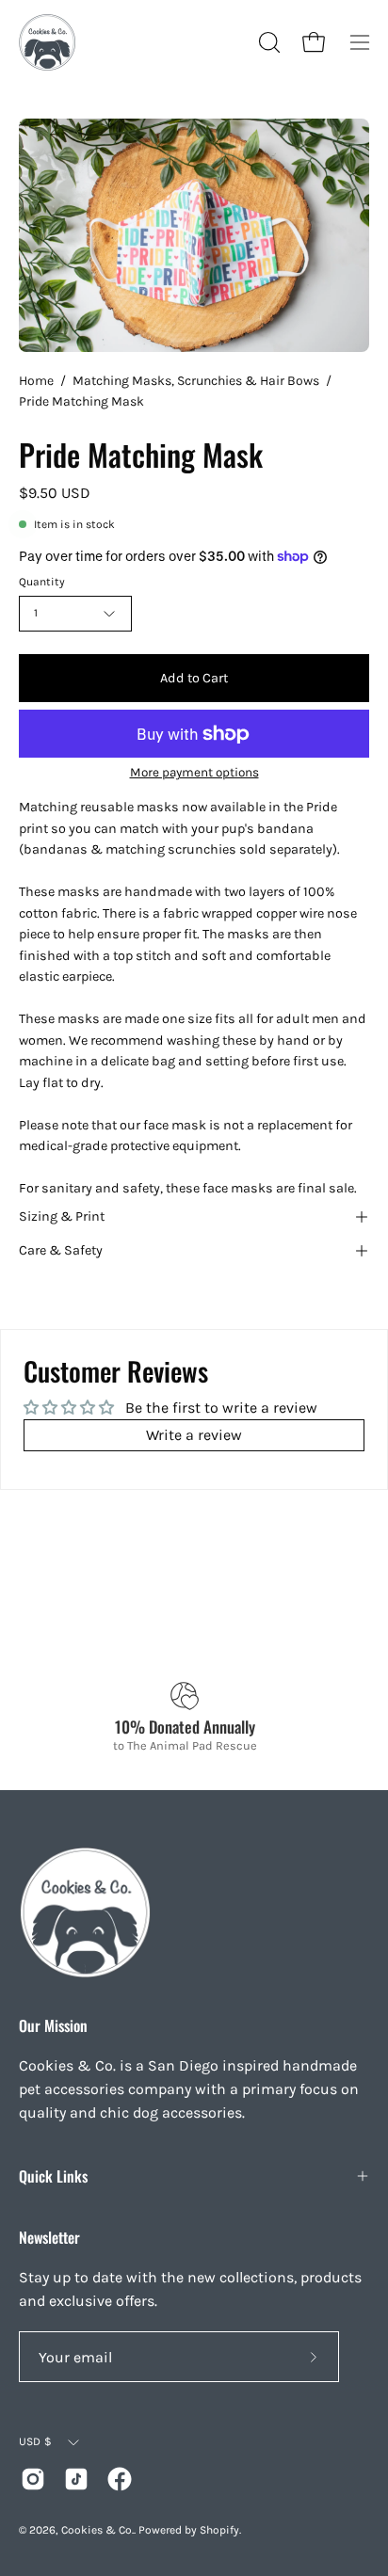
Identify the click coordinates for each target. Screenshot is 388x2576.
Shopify (219, 2530)
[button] (267, 42)
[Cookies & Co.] (47, 42)
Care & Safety (61, 1250)
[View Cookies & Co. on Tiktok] (76, 2479)
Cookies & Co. (97, 2530)
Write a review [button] (194, 1435)
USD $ (35, 2441)
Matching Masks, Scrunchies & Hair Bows (196, 381)
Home (36, 381)
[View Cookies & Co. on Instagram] (33, 2479)
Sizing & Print (62, 1216)
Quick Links (53, 2176)
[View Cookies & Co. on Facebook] (120, 2479)
